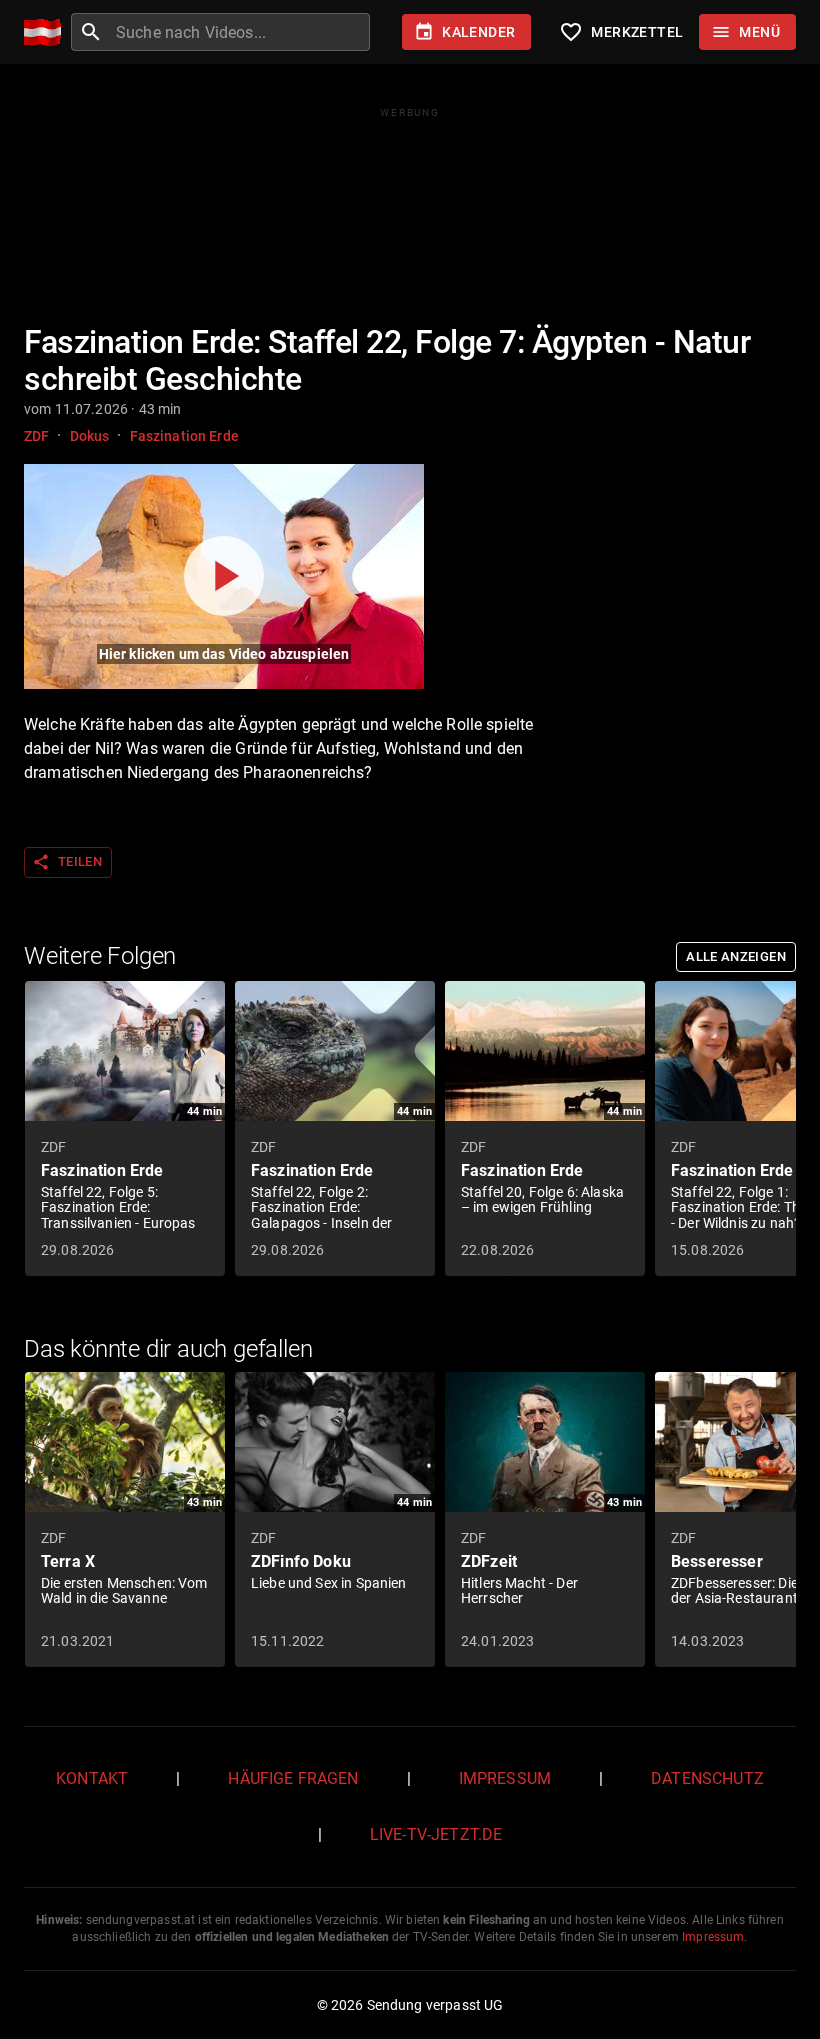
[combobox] (240, 32)
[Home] (47, 32)
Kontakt (92, 1778)
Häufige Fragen (293, 1778)
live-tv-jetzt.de (436, 1834)
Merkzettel (621, 32)
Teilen (67, 862)
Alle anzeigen (736, 956)
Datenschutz (707, 1778)
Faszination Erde (184, 436)
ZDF (36, 436)
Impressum (505, 1778)
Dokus (90, 436)
